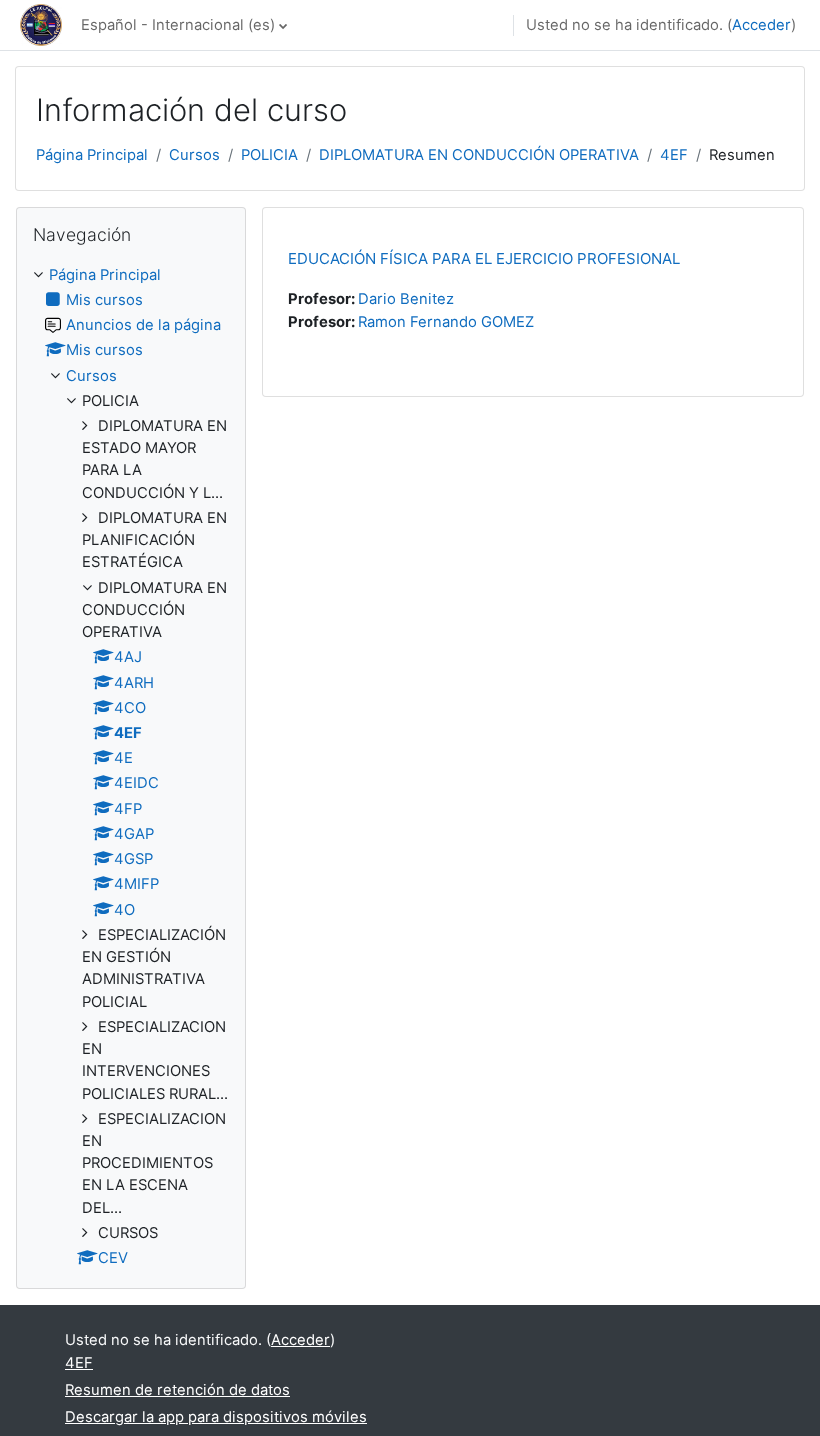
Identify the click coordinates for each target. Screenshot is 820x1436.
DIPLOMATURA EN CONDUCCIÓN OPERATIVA (479, 155)
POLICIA (269, 155)
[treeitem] (131, 767)
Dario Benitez (406, 299)
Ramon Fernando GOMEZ (446, 322)
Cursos (194, 155)
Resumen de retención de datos (177, 1390)
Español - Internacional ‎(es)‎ (178, 25)
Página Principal (92, 155)
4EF (674, 155)
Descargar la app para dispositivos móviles (216, 1417)
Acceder (761, 25)
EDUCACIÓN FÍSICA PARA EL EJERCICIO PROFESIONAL (484, 258)
